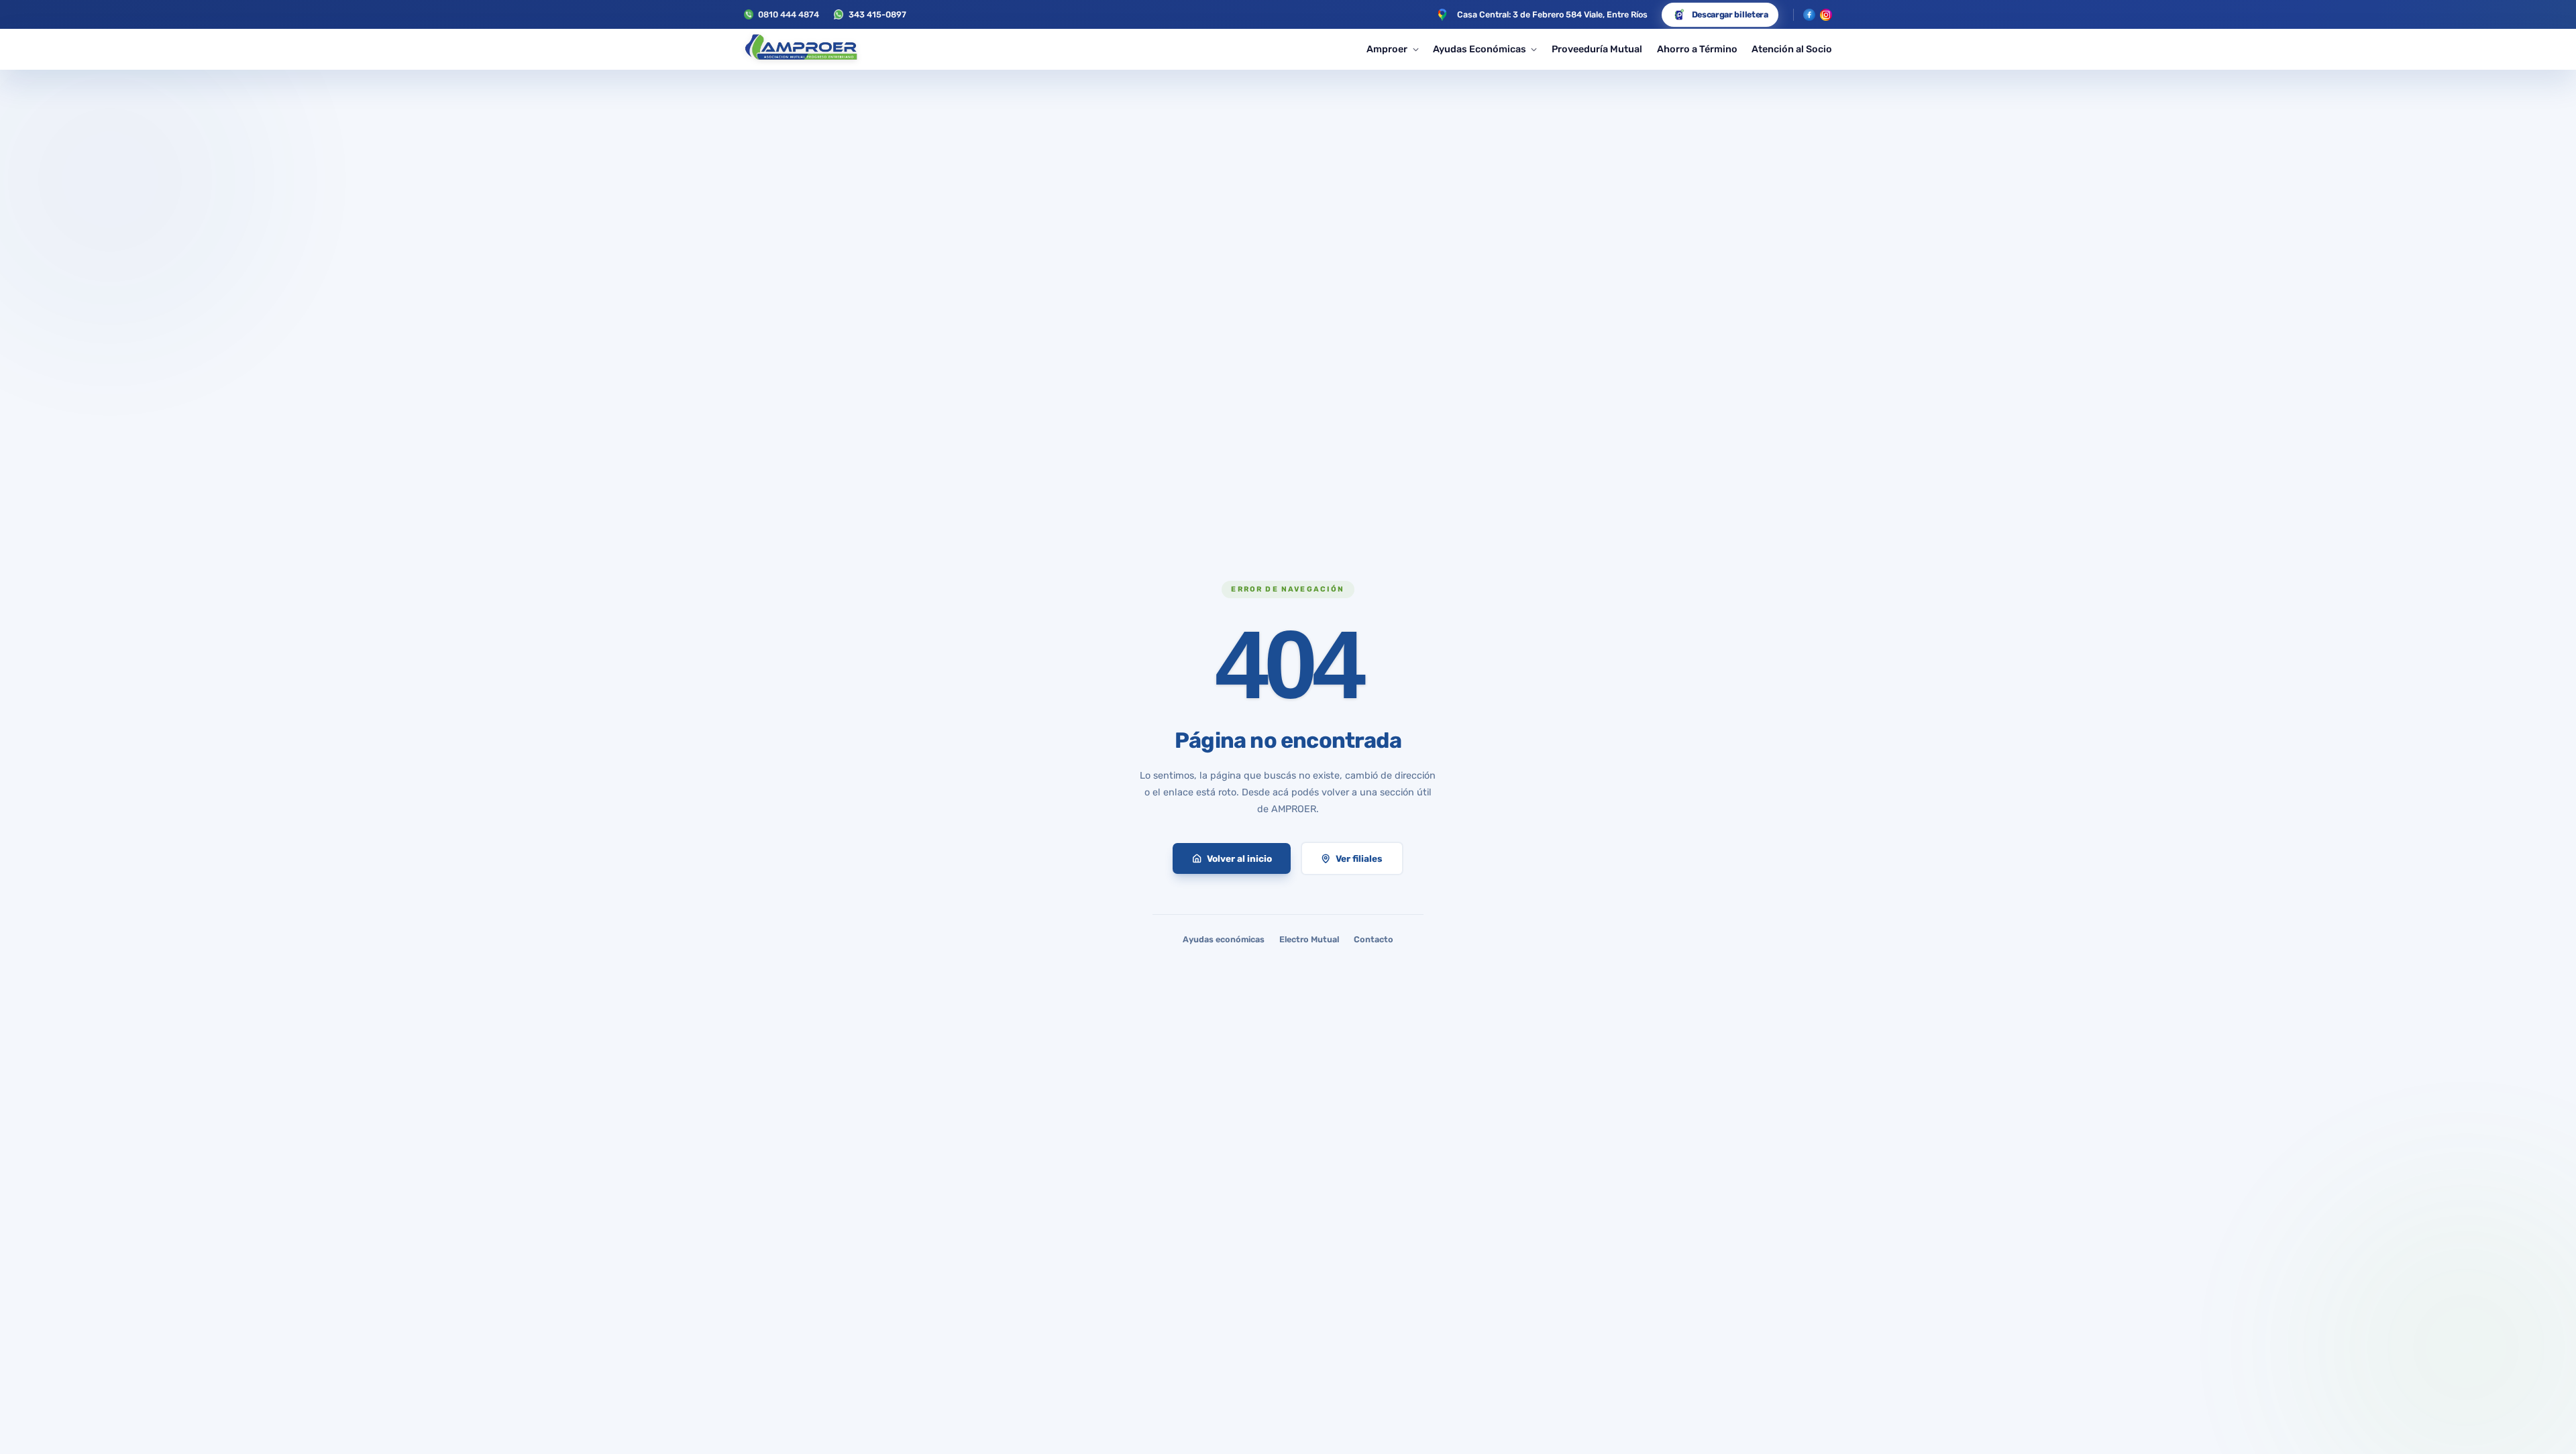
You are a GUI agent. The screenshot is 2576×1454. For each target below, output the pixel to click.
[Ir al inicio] (801, 50)
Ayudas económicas (1224, 939)
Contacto (1374, 939)
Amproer (1387, 49)
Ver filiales (1359, 858)
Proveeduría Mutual (1597, 49)
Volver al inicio (1239, 858)
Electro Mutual (1309, 939)
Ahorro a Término (1697, 49)
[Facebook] (1809, 15)
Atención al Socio (1792, 49)
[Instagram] (1826, 15)
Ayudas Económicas (1480, 49)
